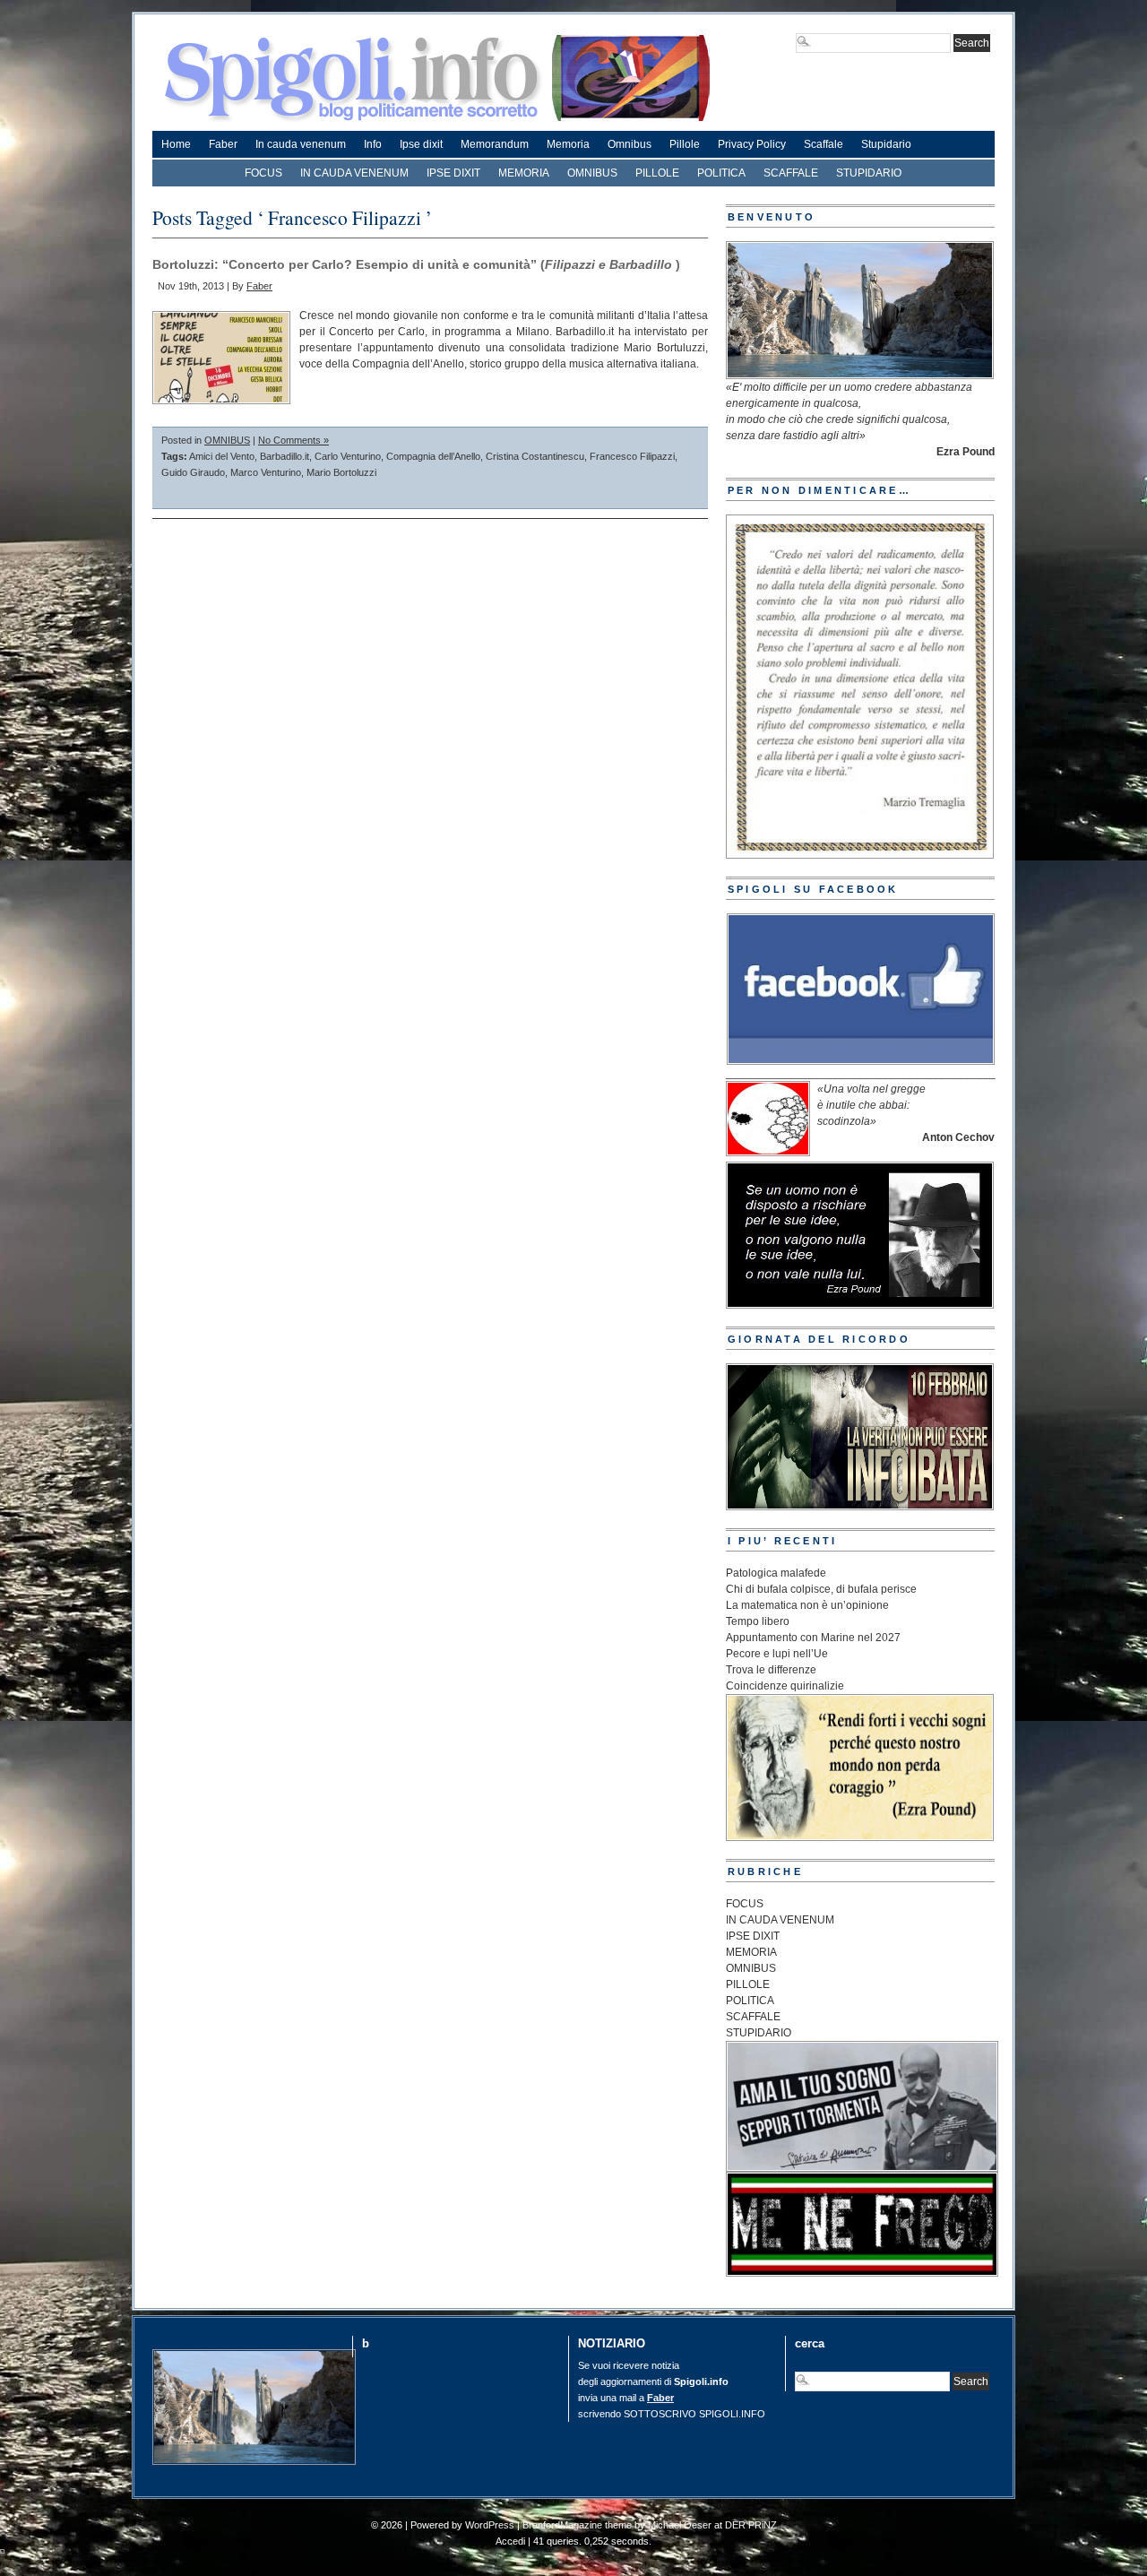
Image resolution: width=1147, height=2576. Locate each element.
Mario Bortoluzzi (341, 472)
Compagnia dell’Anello (433, 456)
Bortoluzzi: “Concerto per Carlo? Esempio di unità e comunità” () (416, 264)
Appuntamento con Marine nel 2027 (813, 1638)
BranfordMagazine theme (577, 2525)
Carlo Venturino (348, 456)
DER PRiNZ (751, 2525)
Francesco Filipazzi (632, 456)
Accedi (510, 2541)
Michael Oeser (680, 2525)
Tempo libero (758, 1621)
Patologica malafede (776, 1573)
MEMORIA (524, 173)
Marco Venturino (266, 472)
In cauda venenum (301, 144)
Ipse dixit (421, 144)
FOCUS (263, 173)
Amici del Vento (222, 456)
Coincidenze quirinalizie (785, 1686)
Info (373, 144)
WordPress (490, 2525)
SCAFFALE (791, 173)
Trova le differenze (771, 1670)
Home (176, 144)
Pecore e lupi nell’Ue (777, 1654)
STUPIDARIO (869, 173)
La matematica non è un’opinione (807, 1605)
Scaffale (824, 144)
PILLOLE (657, 173)
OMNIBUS (592, 173)
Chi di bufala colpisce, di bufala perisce (821, 1589)
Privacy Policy (752, 144)
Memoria (568, 144)
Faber (223, 144)
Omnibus (630, 144)
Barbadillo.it (285, 456)
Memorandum (495, 144)
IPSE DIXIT (453, 173)
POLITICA (721, 173)
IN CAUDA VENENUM (354, 173)
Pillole (685, 144)
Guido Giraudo (193, 472)
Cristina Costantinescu (535, 456)
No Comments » (293, 440)
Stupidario (886, 144)
